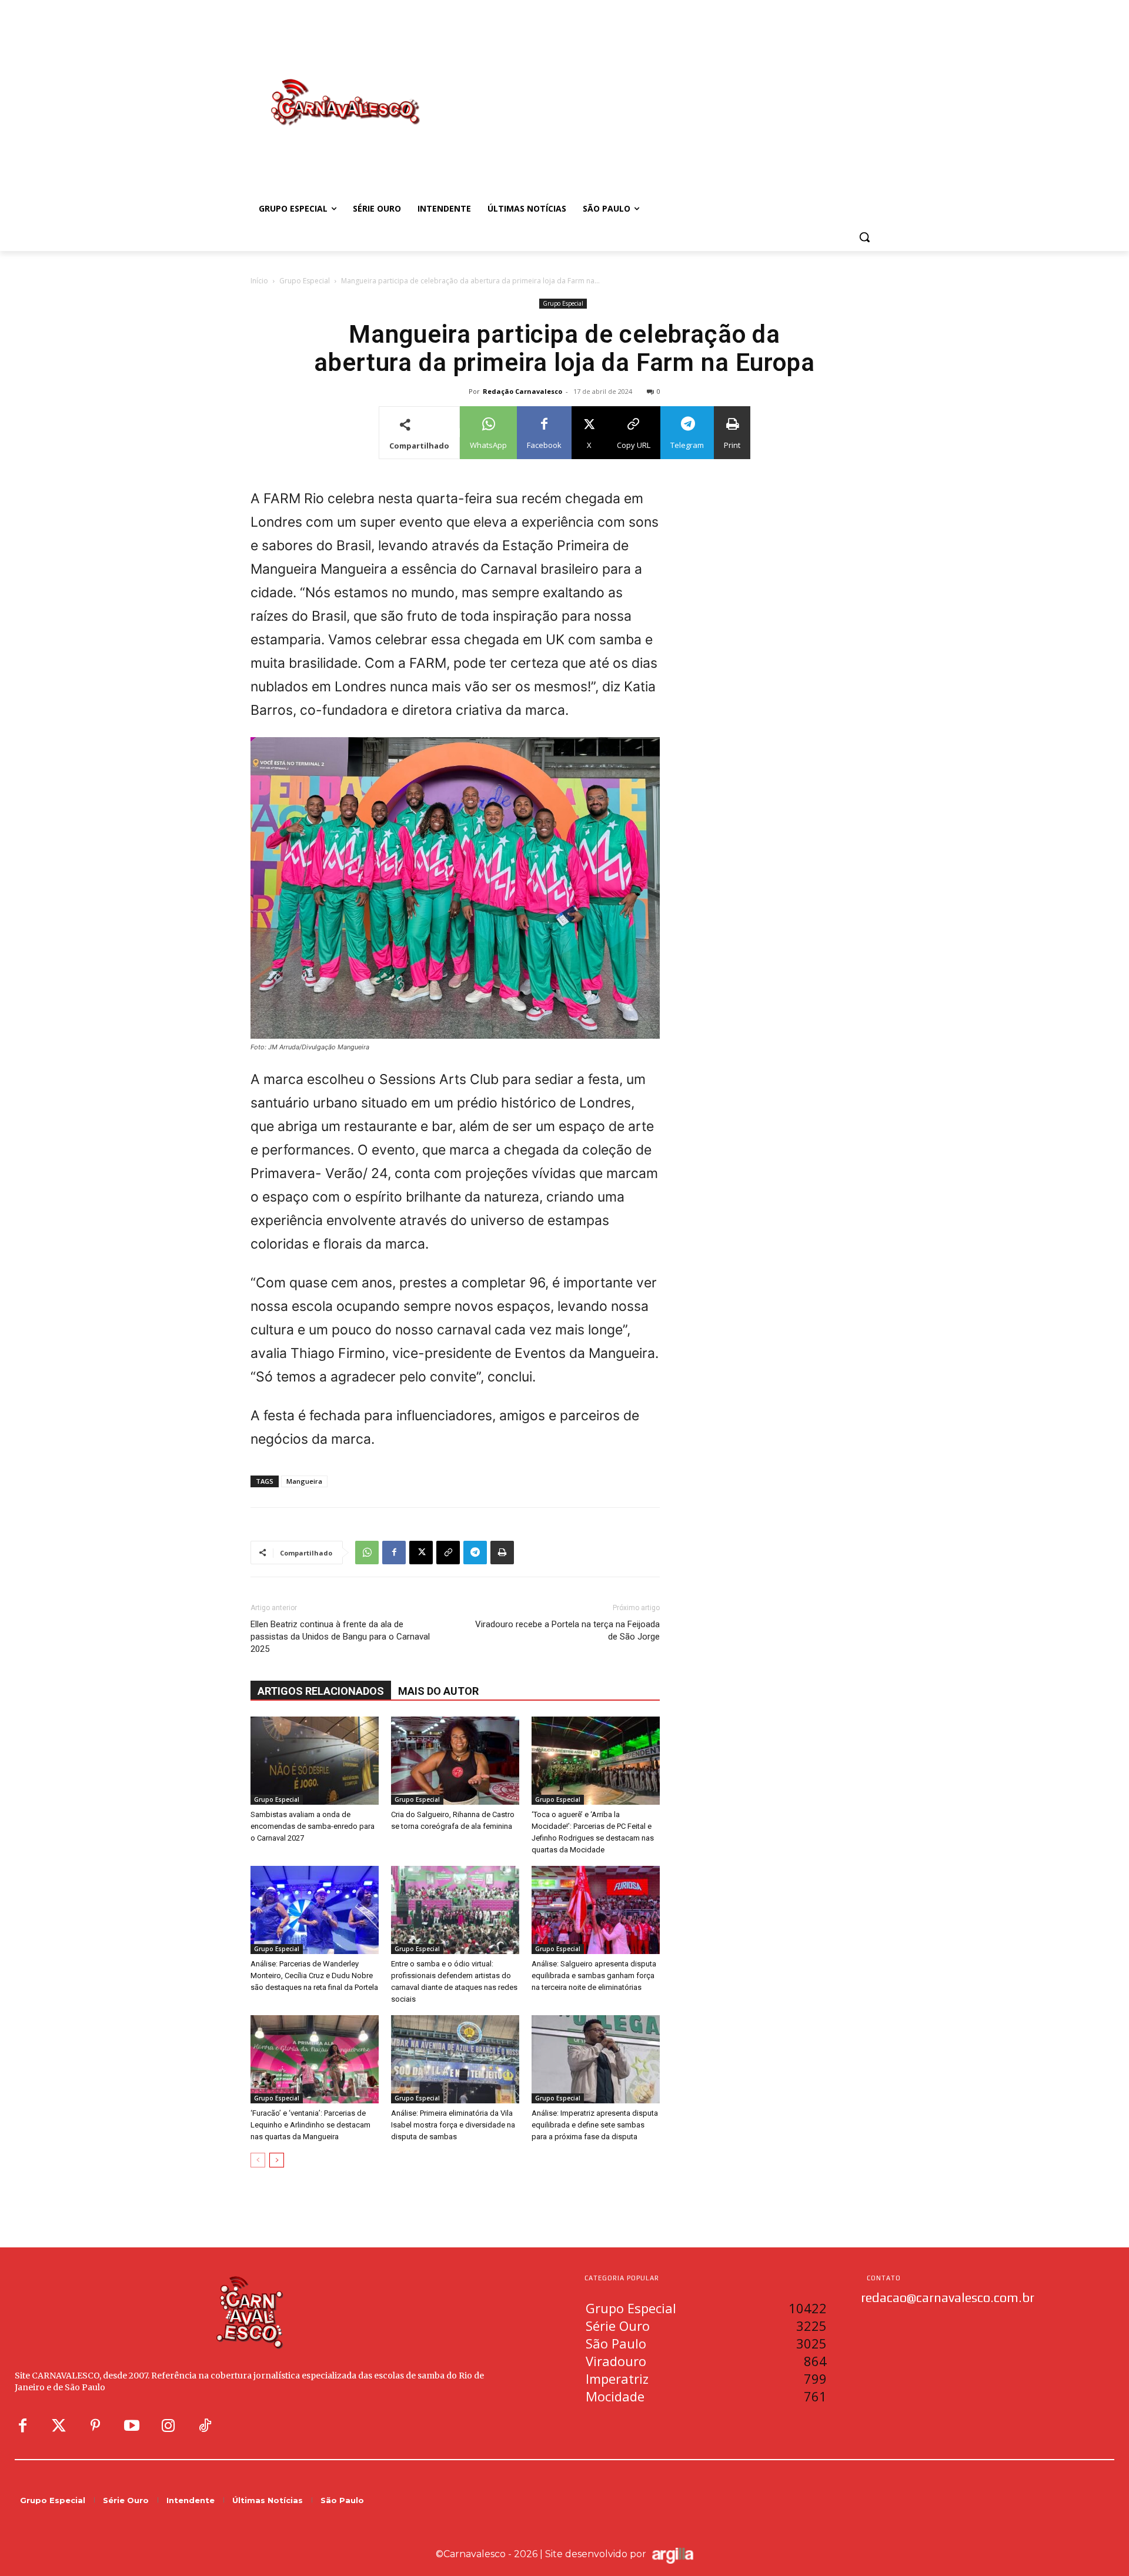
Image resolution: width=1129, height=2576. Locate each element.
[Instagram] (168, 2426)
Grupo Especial (305, 281)
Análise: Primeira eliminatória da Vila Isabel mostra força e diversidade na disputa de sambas (453, 2125)
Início (259, 281)
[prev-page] (258, 2160)
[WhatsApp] (367, 1553)
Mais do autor (438, 1691)
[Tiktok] (205, 2426)
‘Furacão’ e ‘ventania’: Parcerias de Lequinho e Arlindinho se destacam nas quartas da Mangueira (310, 2125)
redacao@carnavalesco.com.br (948, 2297)
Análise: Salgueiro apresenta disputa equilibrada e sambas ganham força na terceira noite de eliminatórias (594, 1976)
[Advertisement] (659, 90)
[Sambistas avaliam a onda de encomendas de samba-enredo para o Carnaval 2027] (315, 1761)
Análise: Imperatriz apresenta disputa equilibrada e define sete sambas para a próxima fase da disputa (595, 2125)
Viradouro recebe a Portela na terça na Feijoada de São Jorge (567, 1630)
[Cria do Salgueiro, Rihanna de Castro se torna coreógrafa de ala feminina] (455, 1761)
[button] (864, 237)
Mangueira (304, 1481)
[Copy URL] (448, 1553)
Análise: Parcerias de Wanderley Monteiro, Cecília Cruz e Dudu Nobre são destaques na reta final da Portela (314, 1976)
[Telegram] (475, 1553)
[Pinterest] (95, 2426)
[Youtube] (132, 2426)
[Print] (502, 1553)
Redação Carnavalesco (522, 391)
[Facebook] (394, 1553)
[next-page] (277, 2160)
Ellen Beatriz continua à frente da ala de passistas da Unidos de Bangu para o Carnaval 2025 (340, 1637)
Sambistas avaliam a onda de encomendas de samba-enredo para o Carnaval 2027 (313, 1826)
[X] (421, 1553)
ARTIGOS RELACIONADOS (321, 1691)
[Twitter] (59, 2426)
